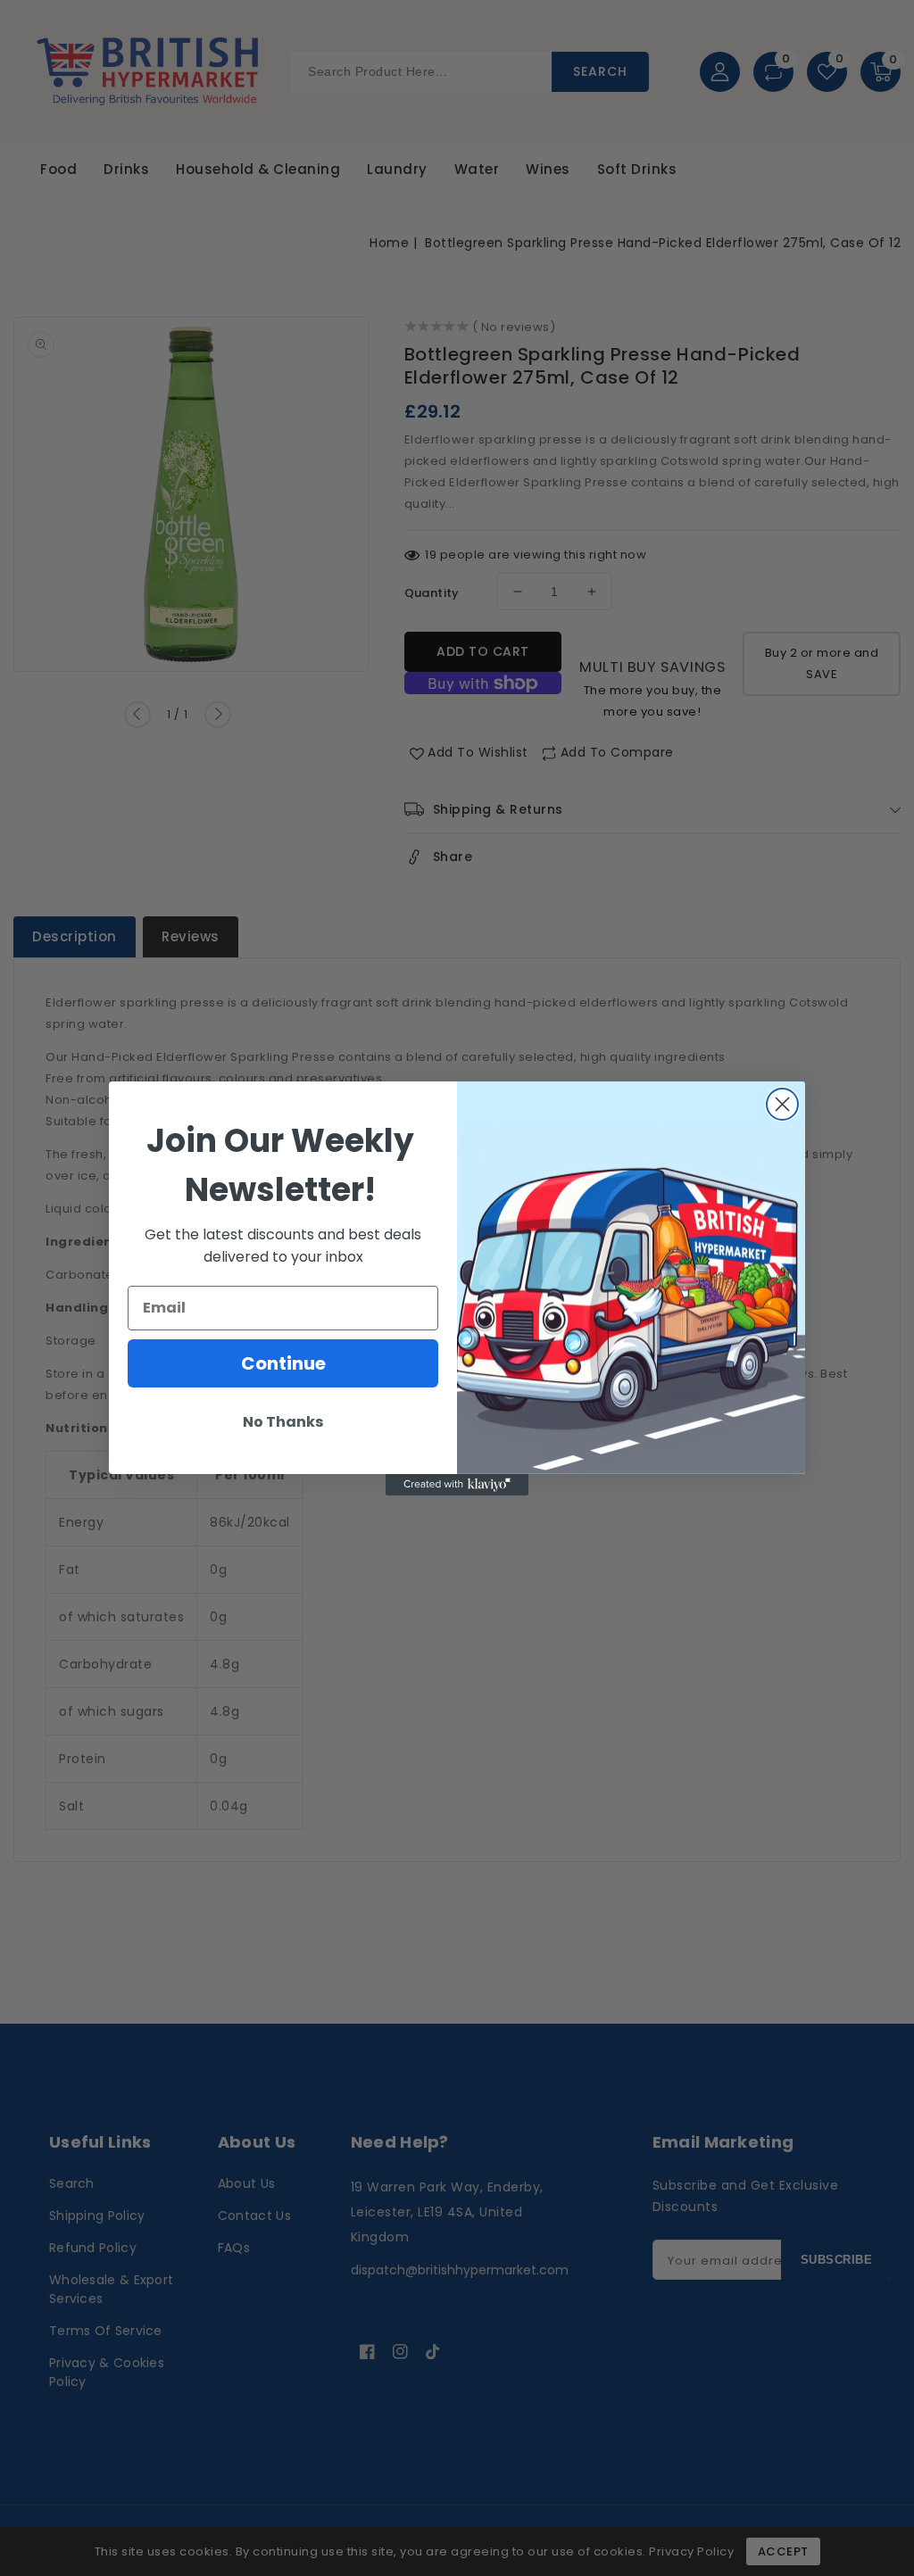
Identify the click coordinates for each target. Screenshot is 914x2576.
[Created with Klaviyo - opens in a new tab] (457, 1485)
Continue (283, 1363)
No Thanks (283, 1422)
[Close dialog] (782, 1104)
